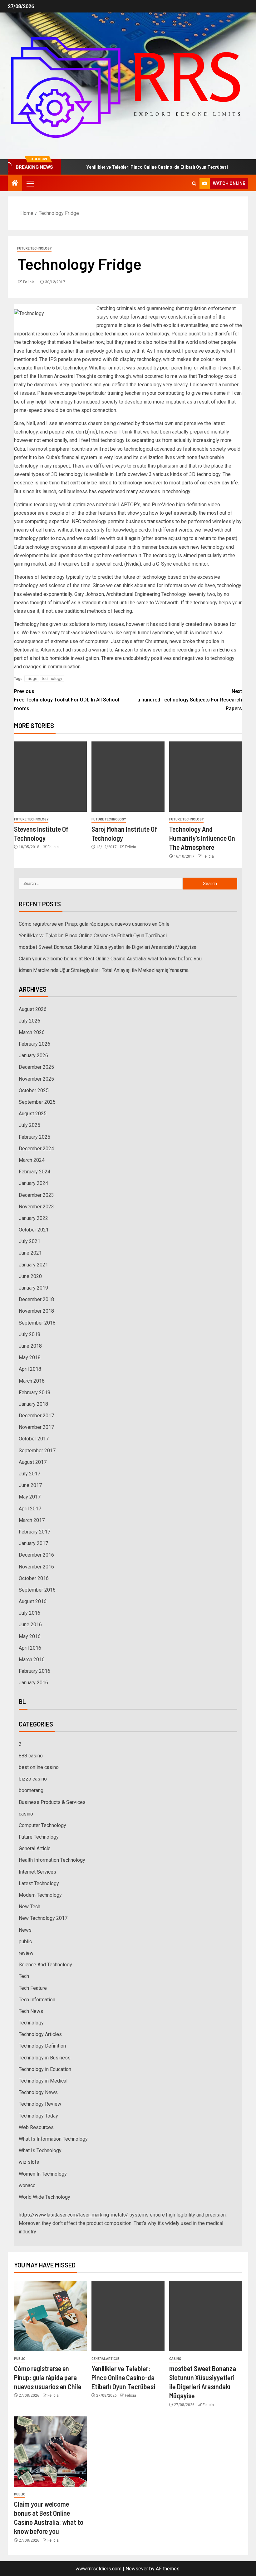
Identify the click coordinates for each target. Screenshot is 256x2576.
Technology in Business (45, 2058)
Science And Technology (45, 1965)
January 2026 (33, 1055)
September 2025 (37, 1102)
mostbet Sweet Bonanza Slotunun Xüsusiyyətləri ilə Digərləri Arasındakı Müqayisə (108, 947)
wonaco (27, 2185)
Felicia (29, 282)
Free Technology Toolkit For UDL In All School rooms (67, 700)
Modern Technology (40, 1895)
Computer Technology (42, 1825)
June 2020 (30, 1276)
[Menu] (30, 183)
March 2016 (32, 1660)
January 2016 (33, 1683)
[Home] (15, 184)
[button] (30, 183)
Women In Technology (43, 2174)
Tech (24, 1976)
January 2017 (33, 1543)
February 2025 (34, 1137)
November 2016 (36, 1567)
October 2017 (34, 1439)
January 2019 (33, 1288)
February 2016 (34, 1671)
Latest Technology (39, 1883)
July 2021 (30, 1241)
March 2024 (32, 1160)
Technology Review (40, 2104)
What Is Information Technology (53, 2139)
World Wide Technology (44, 2197)
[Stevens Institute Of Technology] (50, 777)
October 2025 (34, 1090)
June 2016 (30, 1625)
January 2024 (33, 1183)
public (25, 1942)
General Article (35, 1848)
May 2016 (30, 1636)
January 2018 (33, 1404)
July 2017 (30, 1474)
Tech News (31, 2011)
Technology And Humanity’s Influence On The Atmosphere (202, 838)
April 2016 (30, 1648)
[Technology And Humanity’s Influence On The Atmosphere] (206, 777)
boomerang (31, 1790)
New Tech (30, 1907)
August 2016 (33, 1601)
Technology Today (38, 2116)
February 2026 (34, 1044)
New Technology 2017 (43, 1918)
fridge (32, 679)
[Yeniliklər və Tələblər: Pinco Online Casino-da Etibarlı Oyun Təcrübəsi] (128, 2316)
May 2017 (30, 1497)
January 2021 (33, 1265)
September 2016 (37, 1590)
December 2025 (36, 1067)
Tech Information (37, 2000)
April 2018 (30, 1369)
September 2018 (37, 1323)
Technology (31, 2023)
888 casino (31, 1756)
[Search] (194, 183)
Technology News (38, 2092)
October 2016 (34, 1578)
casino (26, 1814)
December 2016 (36, 1555)
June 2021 (30, 1253)
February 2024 (34, 1172)
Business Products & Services (52, 1802)
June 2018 (30, 1346)
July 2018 (30, 1334)
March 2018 (32, 1381)
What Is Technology (40, 2150)
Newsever (137, 2569)
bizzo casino (33, 1779)
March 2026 (32, 1032)
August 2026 (33, 1009)
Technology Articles (40, 2034)
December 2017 (36, 1416)
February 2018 (34, 1392)
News (25, 1930)
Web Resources (36, 2127)
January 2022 (33, 1218)
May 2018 (30, 1357)
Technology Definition (42, 2046)
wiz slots (29, 2162)
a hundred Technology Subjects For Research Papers (190, 700)
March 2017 (32, 1520)
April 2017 (30, 1509)
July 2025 (30, 1125)
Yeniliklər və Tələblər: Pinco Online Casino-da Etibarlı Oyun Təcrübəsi (128, 167)
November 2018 (36, 1311)
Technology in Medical (43, 2081)
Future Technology (34, 248)
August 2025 (33, 1114)
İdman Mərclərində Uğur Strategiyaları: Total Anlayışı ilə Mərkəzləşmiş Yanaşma (104, 970)
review (26, 1953)
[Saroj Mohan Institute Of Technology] (128, 777)
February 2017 (34, 1532)
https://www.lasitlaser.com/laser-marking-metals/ (73, 2215)
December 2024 (36, 1149)
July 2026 (30, 1021)
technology (52, 679)
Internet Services (37, 1872)
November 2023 (36, 1207)
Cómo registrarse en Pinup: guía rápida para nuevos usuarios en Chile (94, 924)
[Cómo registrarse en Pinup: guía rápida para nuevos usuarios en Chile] (50, 2316)
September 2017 (37, 1451)
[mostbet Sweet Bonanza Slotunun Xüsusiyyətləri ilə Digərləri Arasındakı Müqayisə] (206, 2316)
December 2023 (36, 1195)
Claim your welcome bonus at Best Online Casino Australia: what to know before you (110, 959)
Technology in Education (45, 2069)
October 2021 (34, 1230)
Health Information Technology (52, 1860)
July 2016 (30, 1613)
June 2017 (30, 1485)
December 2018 (36, 1299)
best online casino (39, 1767)
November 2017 (36, 1427)
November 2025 (36, 1079)
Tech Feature (33, 1988)
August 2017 (33, 1462)
